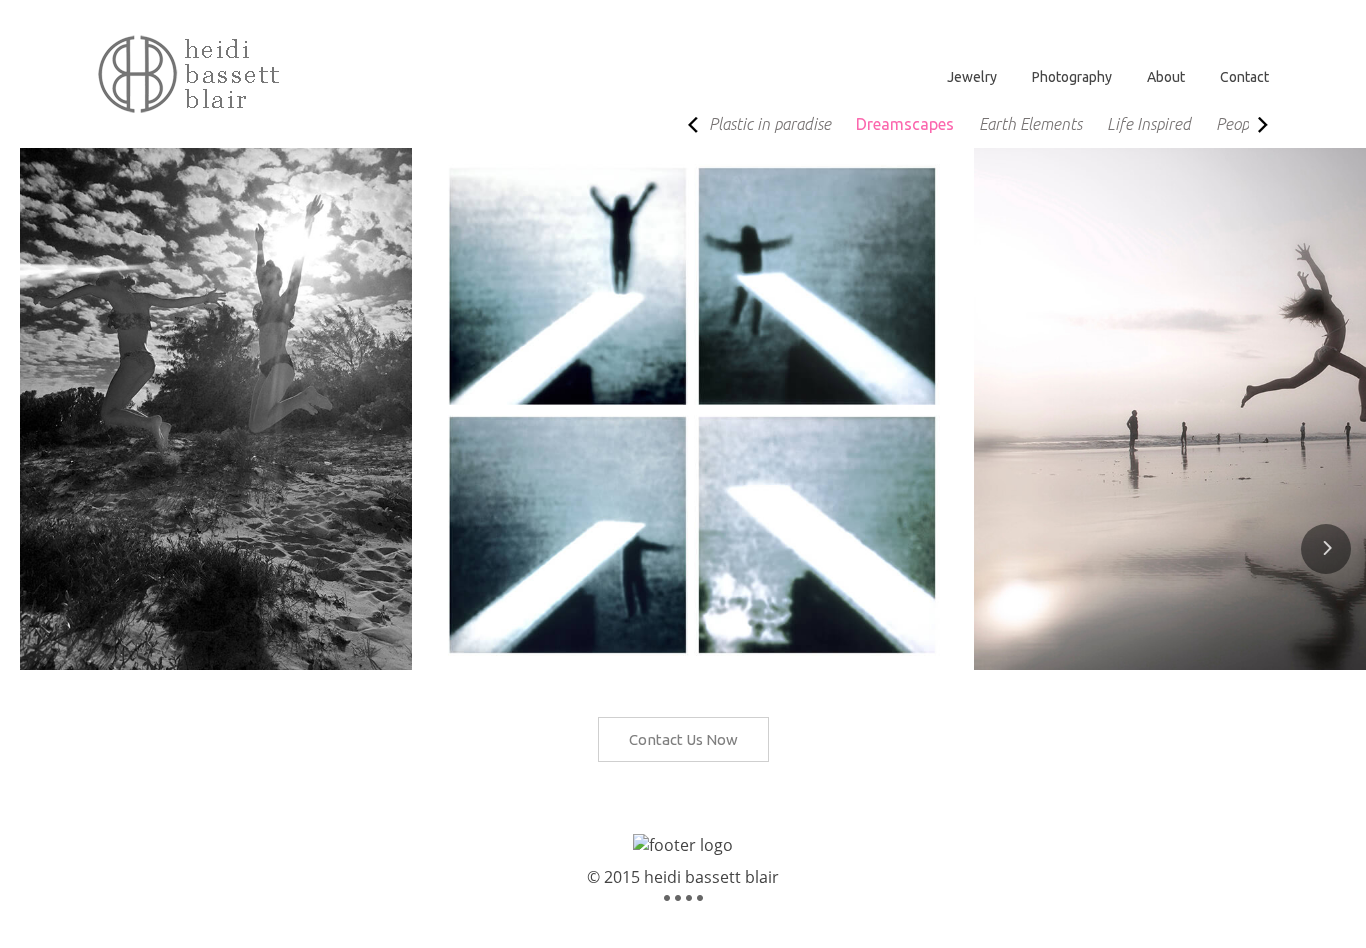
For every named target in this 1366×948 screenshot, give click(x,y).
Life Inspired (1149, 124)
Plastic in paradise (770, 124)
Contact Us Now (683, 739)
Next (1273, 133)
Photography (1072, 77)
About (1166, 77)
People (1238, 124)
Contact (1244, 77)
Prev (695, 133)
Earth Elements (1030, 124)
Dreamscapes (905, 124)
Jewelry (972, 77)
